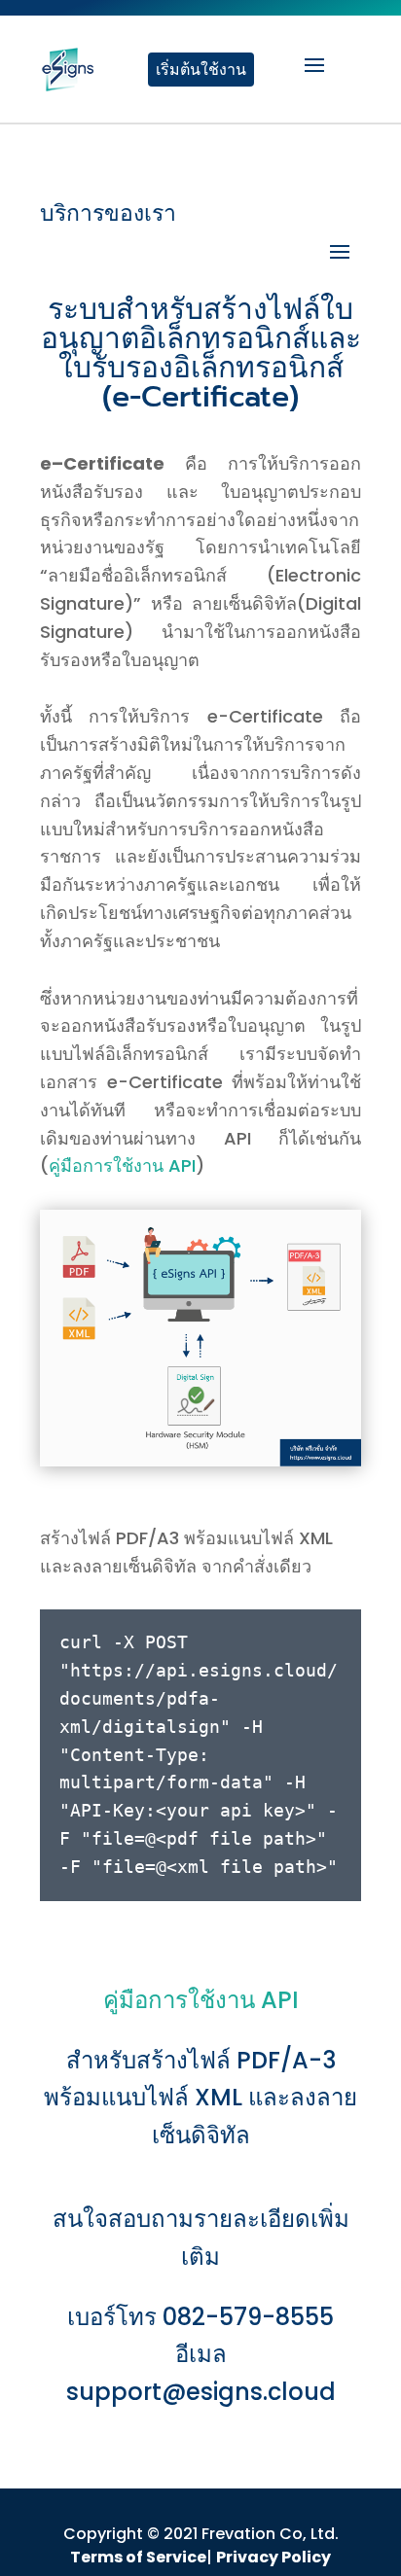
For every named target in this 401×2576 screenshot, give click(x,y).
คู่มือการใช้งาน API (122, 1165)
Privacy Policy (273, 2557)
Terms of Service (138, 2557)
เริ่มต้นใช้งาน (201, 69)
